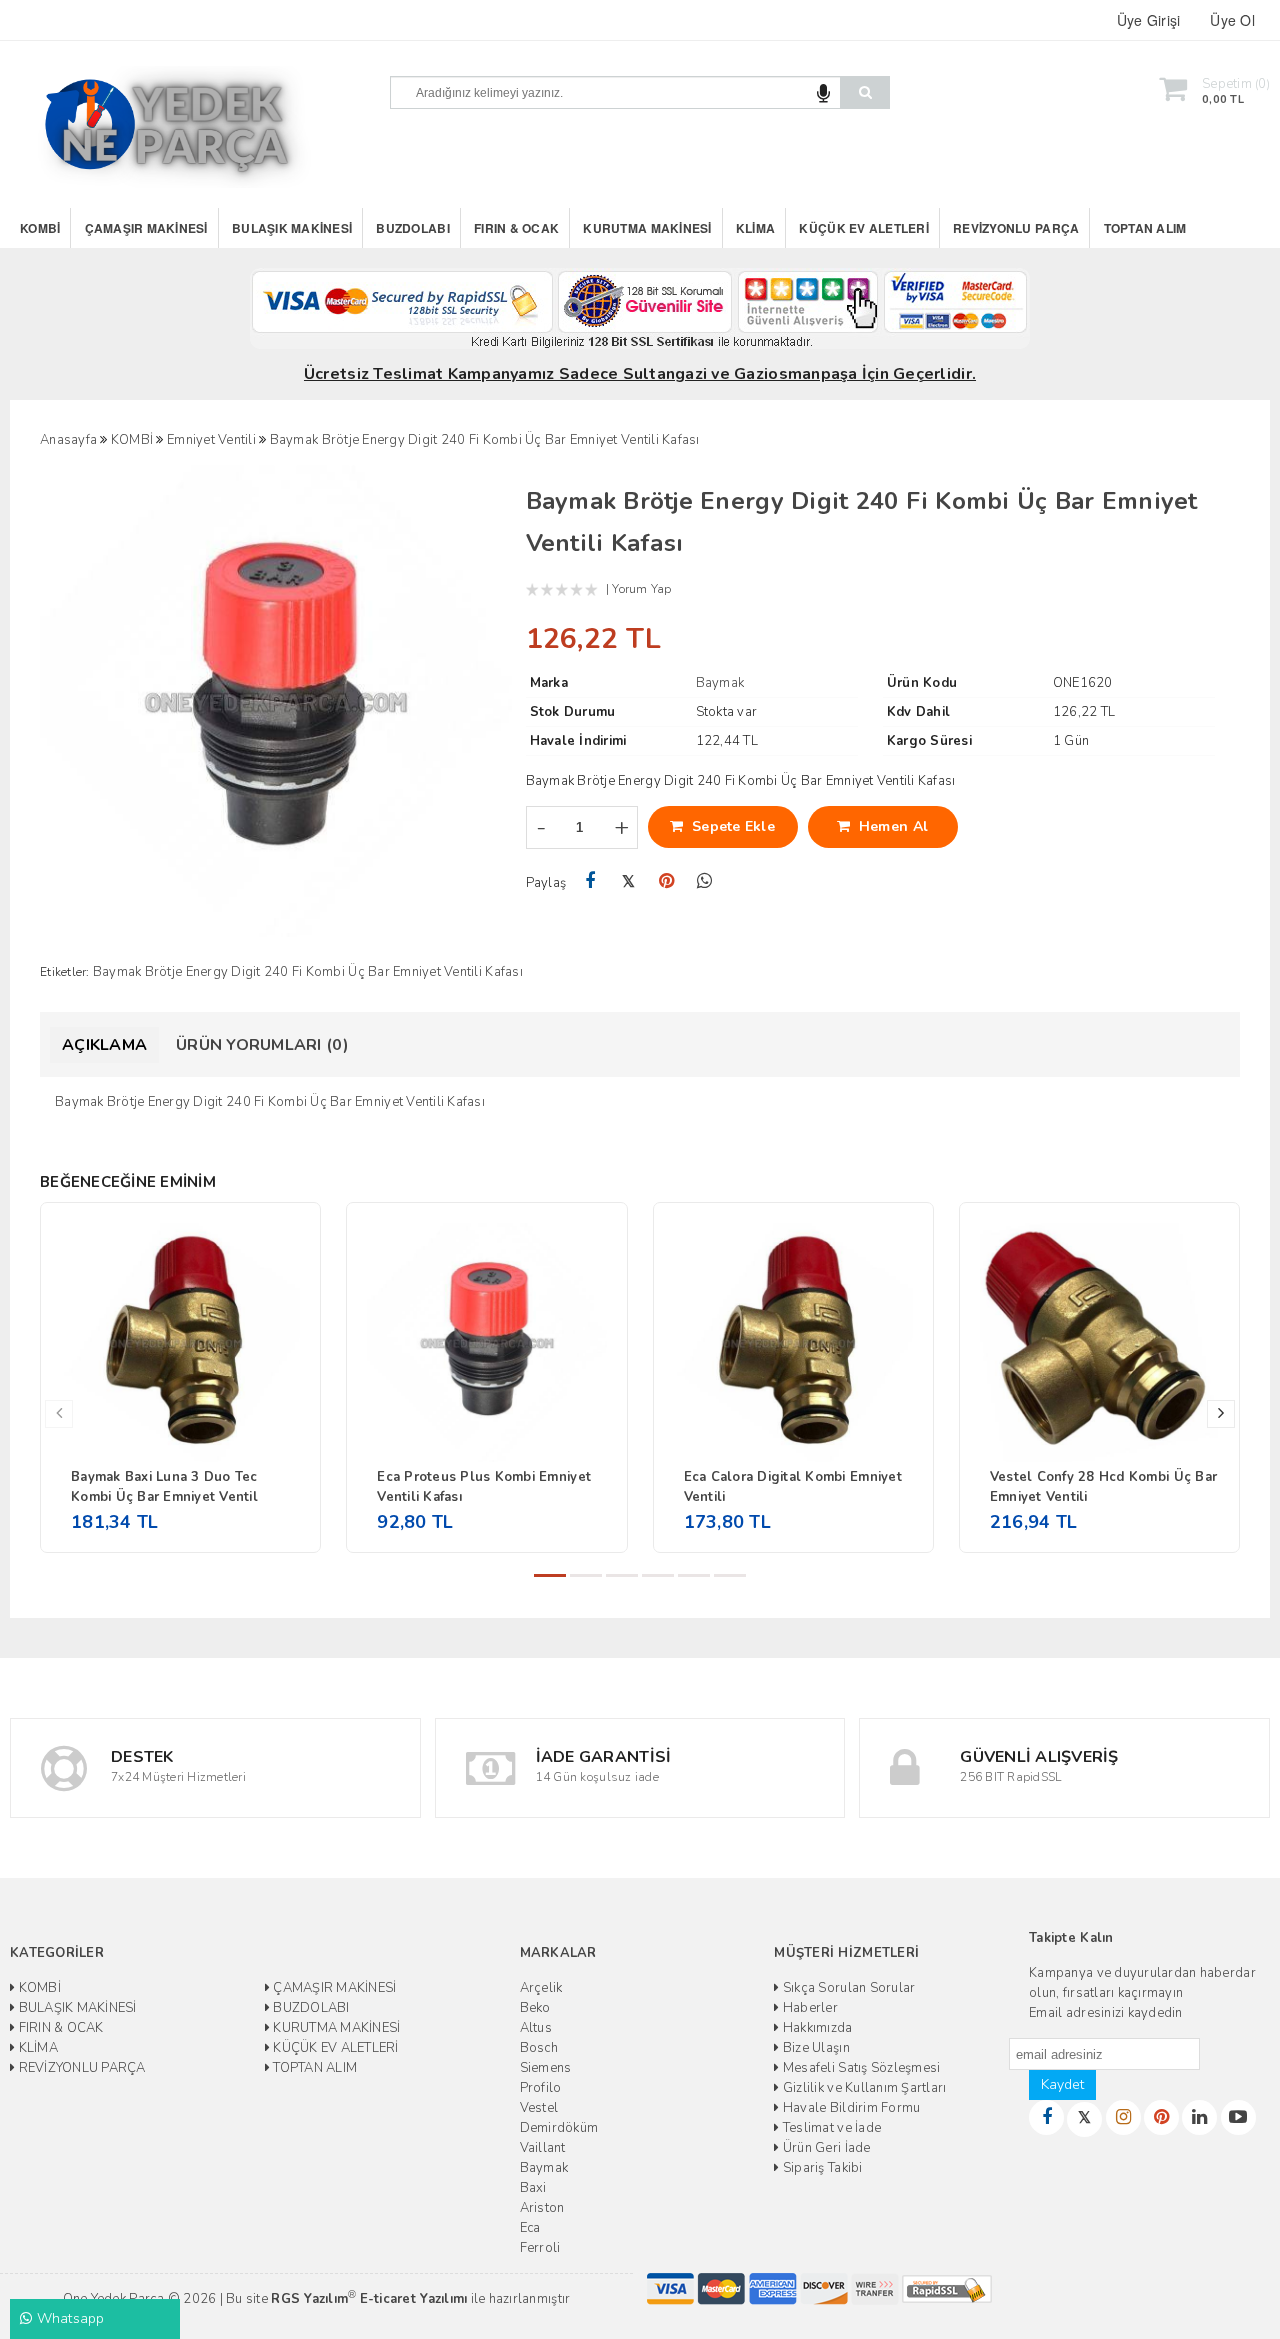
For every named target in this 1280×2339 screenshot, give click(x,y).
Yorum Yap (641, 589)
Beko (535, 2008)
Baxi (533, 2188)
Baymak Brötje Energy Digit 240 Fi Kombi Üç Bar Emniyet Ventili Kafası (308, 972)
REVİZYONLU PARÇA (1016, 228)
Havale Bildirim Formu (850, 2108)
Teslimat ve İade (830, 2128)
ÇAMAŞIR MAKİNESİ (146, 228)
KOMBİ (40, 228)
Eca (530, 2228)
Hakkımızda (816, 2028)
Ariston (542, 2208)
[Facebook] (590, 881)
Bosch (539, 2048)
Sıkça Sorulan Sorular (847, 1988)
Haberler (809, 2008)
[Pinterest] (666, 881)
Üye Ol (1232, 20)
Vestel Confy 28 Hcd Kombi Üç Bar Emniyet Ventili (1103, 1487)
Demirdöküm (559, 2128)
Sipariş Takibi (821, 2168)
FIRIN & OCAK (516, 228)
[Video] (1238, 2117)
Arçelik (541, 1988)
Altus (536, 2028)
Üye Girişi (1149, 20)
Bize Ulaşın (814, 2048)
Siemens (546, 2068)
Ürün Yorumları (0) (262, 1045)
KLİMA (755, 228)
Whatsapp (68, 2318)
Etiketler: (65, 972)
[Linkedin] (1199, 2117)
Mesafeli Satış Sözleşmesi (860, 2068)
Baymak (544, 2168)
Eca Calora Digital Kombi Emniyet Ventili (793, 1487)
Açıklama (104, 1045)
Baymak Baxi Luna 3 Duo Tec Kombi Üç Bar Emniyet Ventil (164, 1487)
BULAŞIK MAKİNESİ (292, 228)
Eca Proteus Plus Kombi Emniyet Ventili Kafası (484, 1487)
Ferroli (540, 2248)
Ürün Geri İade (825, 2148)
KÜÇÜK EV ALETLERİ (863, 228)
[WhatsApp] (704, 881)
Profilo (541, 2088)
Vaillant (543, 2148)
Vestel (539, 2108)
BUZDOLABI (412, 228)
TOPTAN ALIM (1145, 228)
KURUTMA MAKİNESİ (647, 228)
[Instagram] (1123, 2117)
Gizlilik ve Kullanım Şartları (863, 2088)
